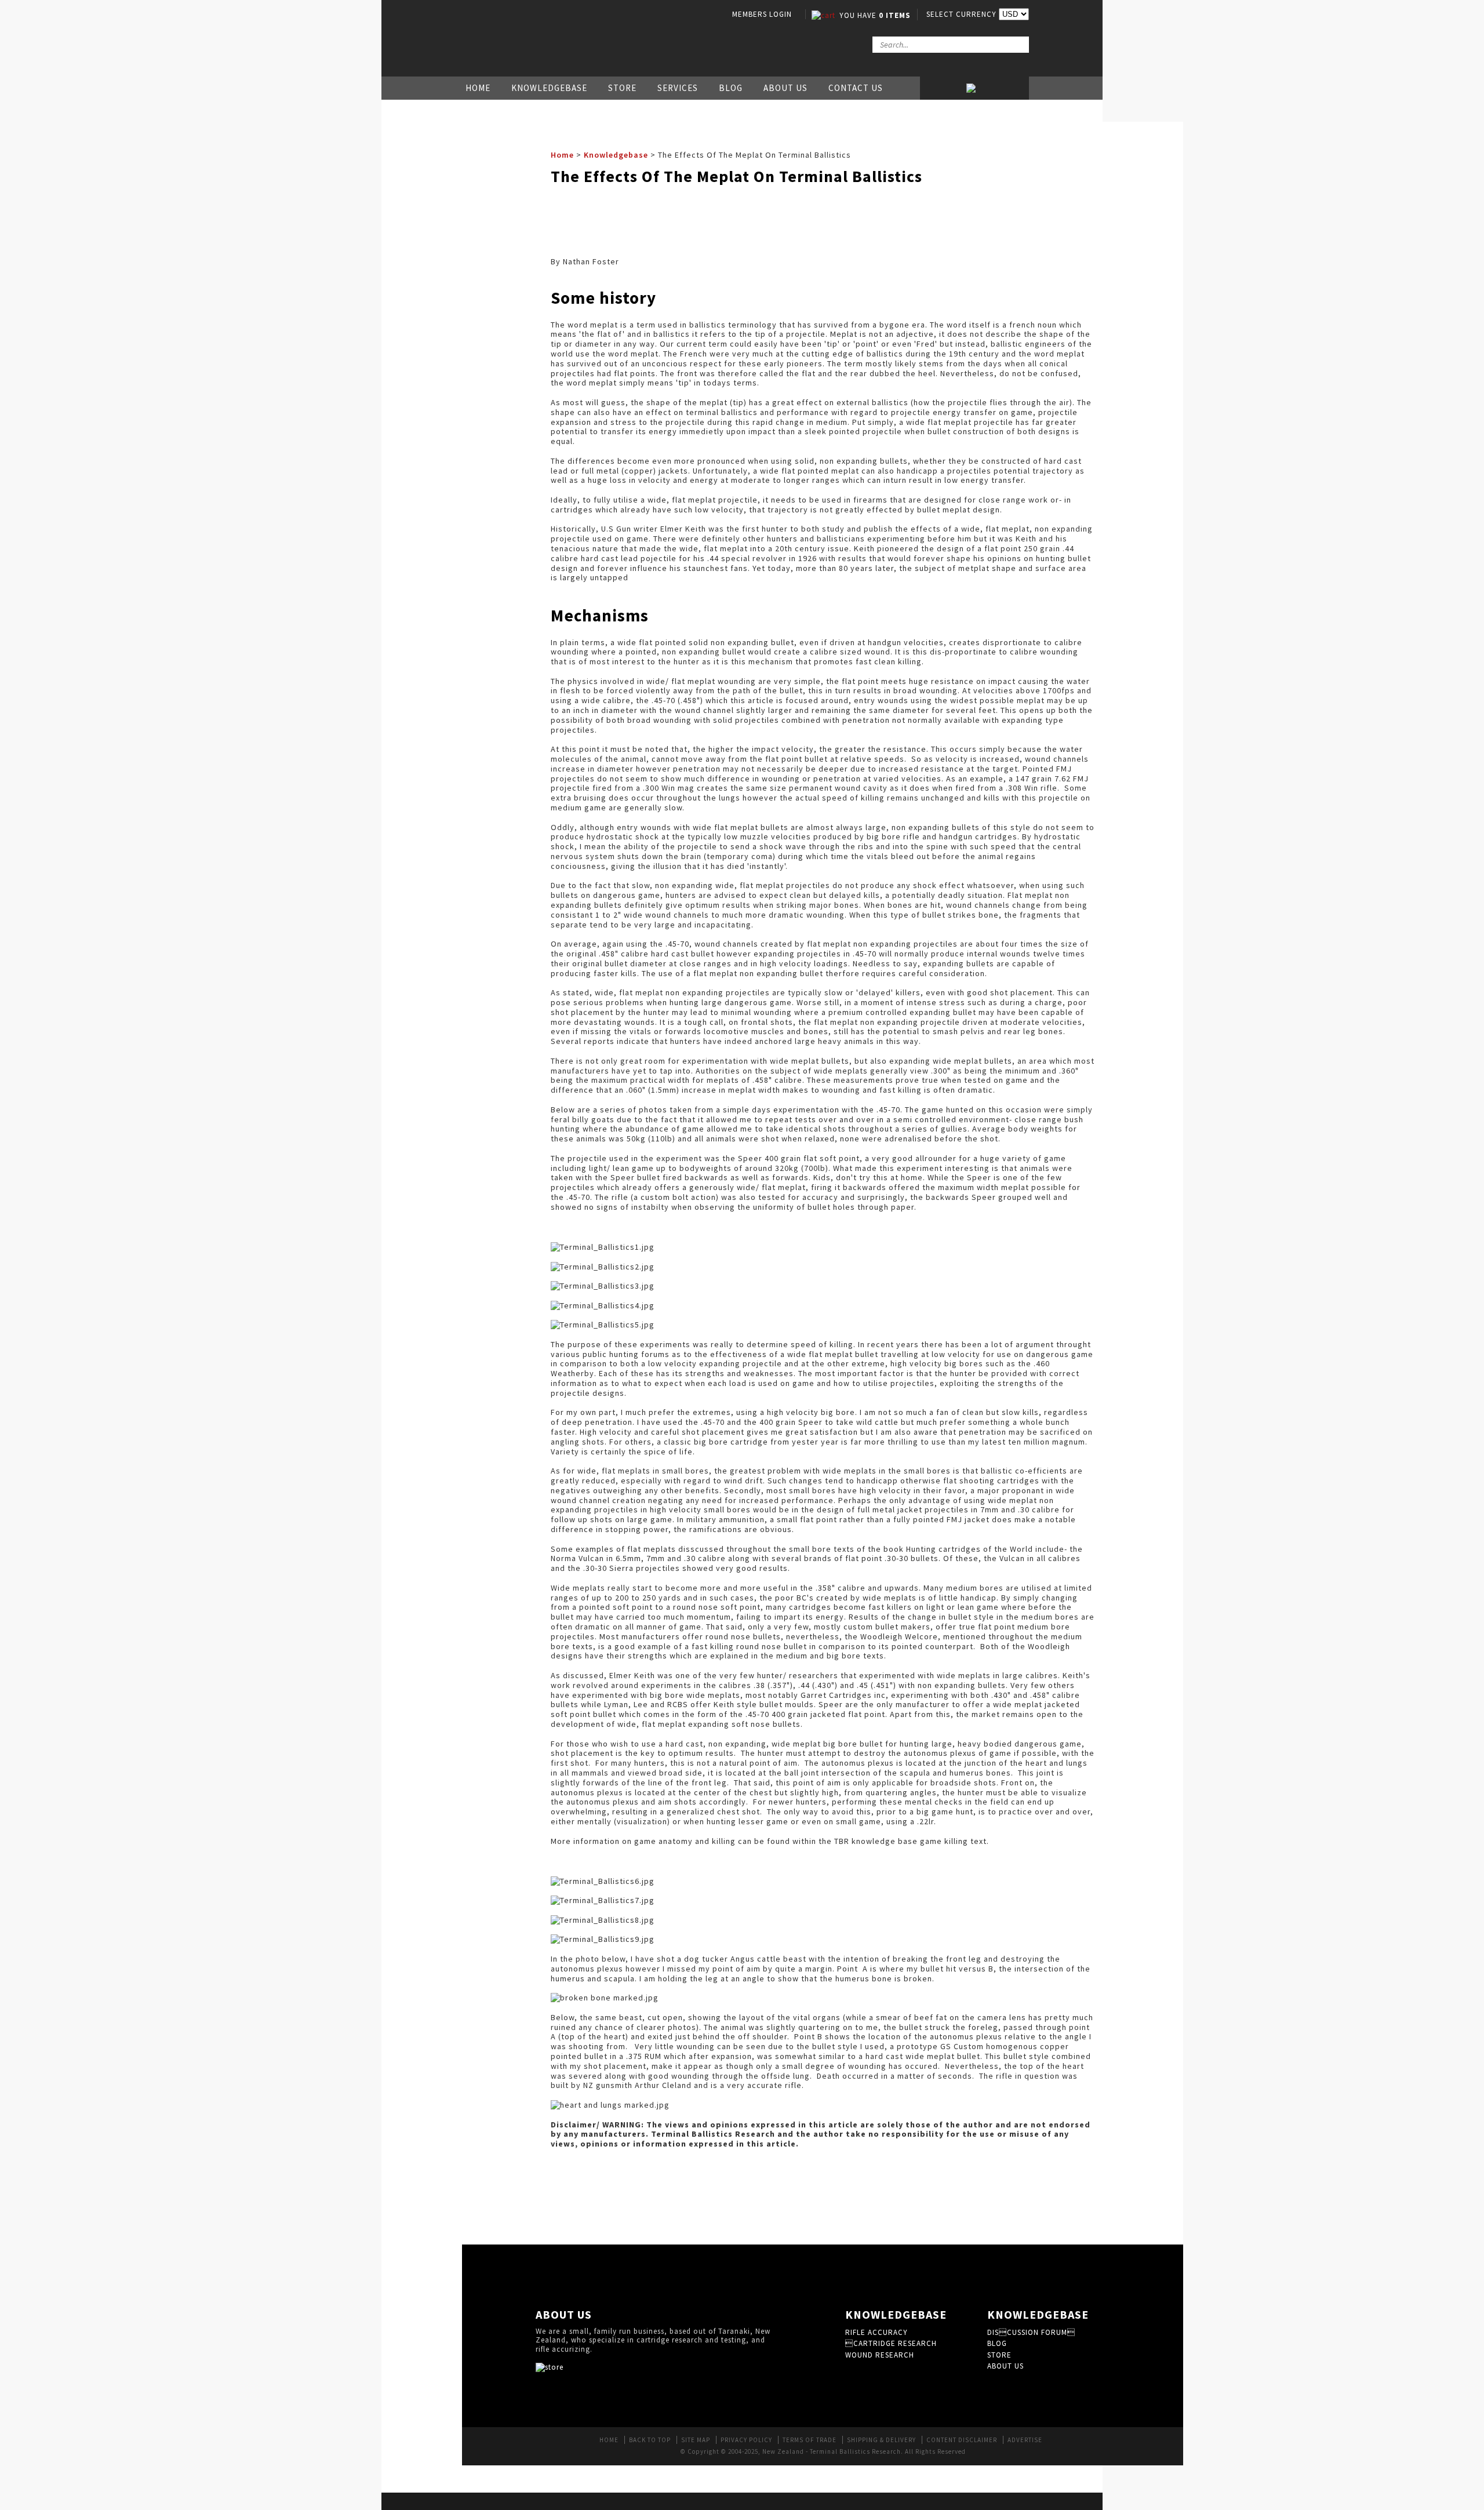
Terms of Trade (810, 2440)
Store (622, 88)
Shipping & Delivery (881, 2440)
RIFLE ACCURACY (876, 2332)
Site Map (696, 2440)
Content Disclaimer (962, 2440)
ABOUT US (1005, 2366)
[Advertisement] (762, 219)
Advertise (1025, 2440)
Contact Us (856, 88)
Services (678, 88)
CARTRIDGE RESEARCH (891, 2343)
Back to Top (650, 2440)
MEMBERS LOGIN (762, 14)
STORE (999, 2355)
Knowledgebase (549, 88)
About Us (785, 88)
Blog (731, 88)
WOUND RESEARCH (880, 2355)
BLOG (997, 2343)
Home (478, 88)
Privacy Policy (746, 2440)
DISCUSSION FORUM (1031, 2332)
